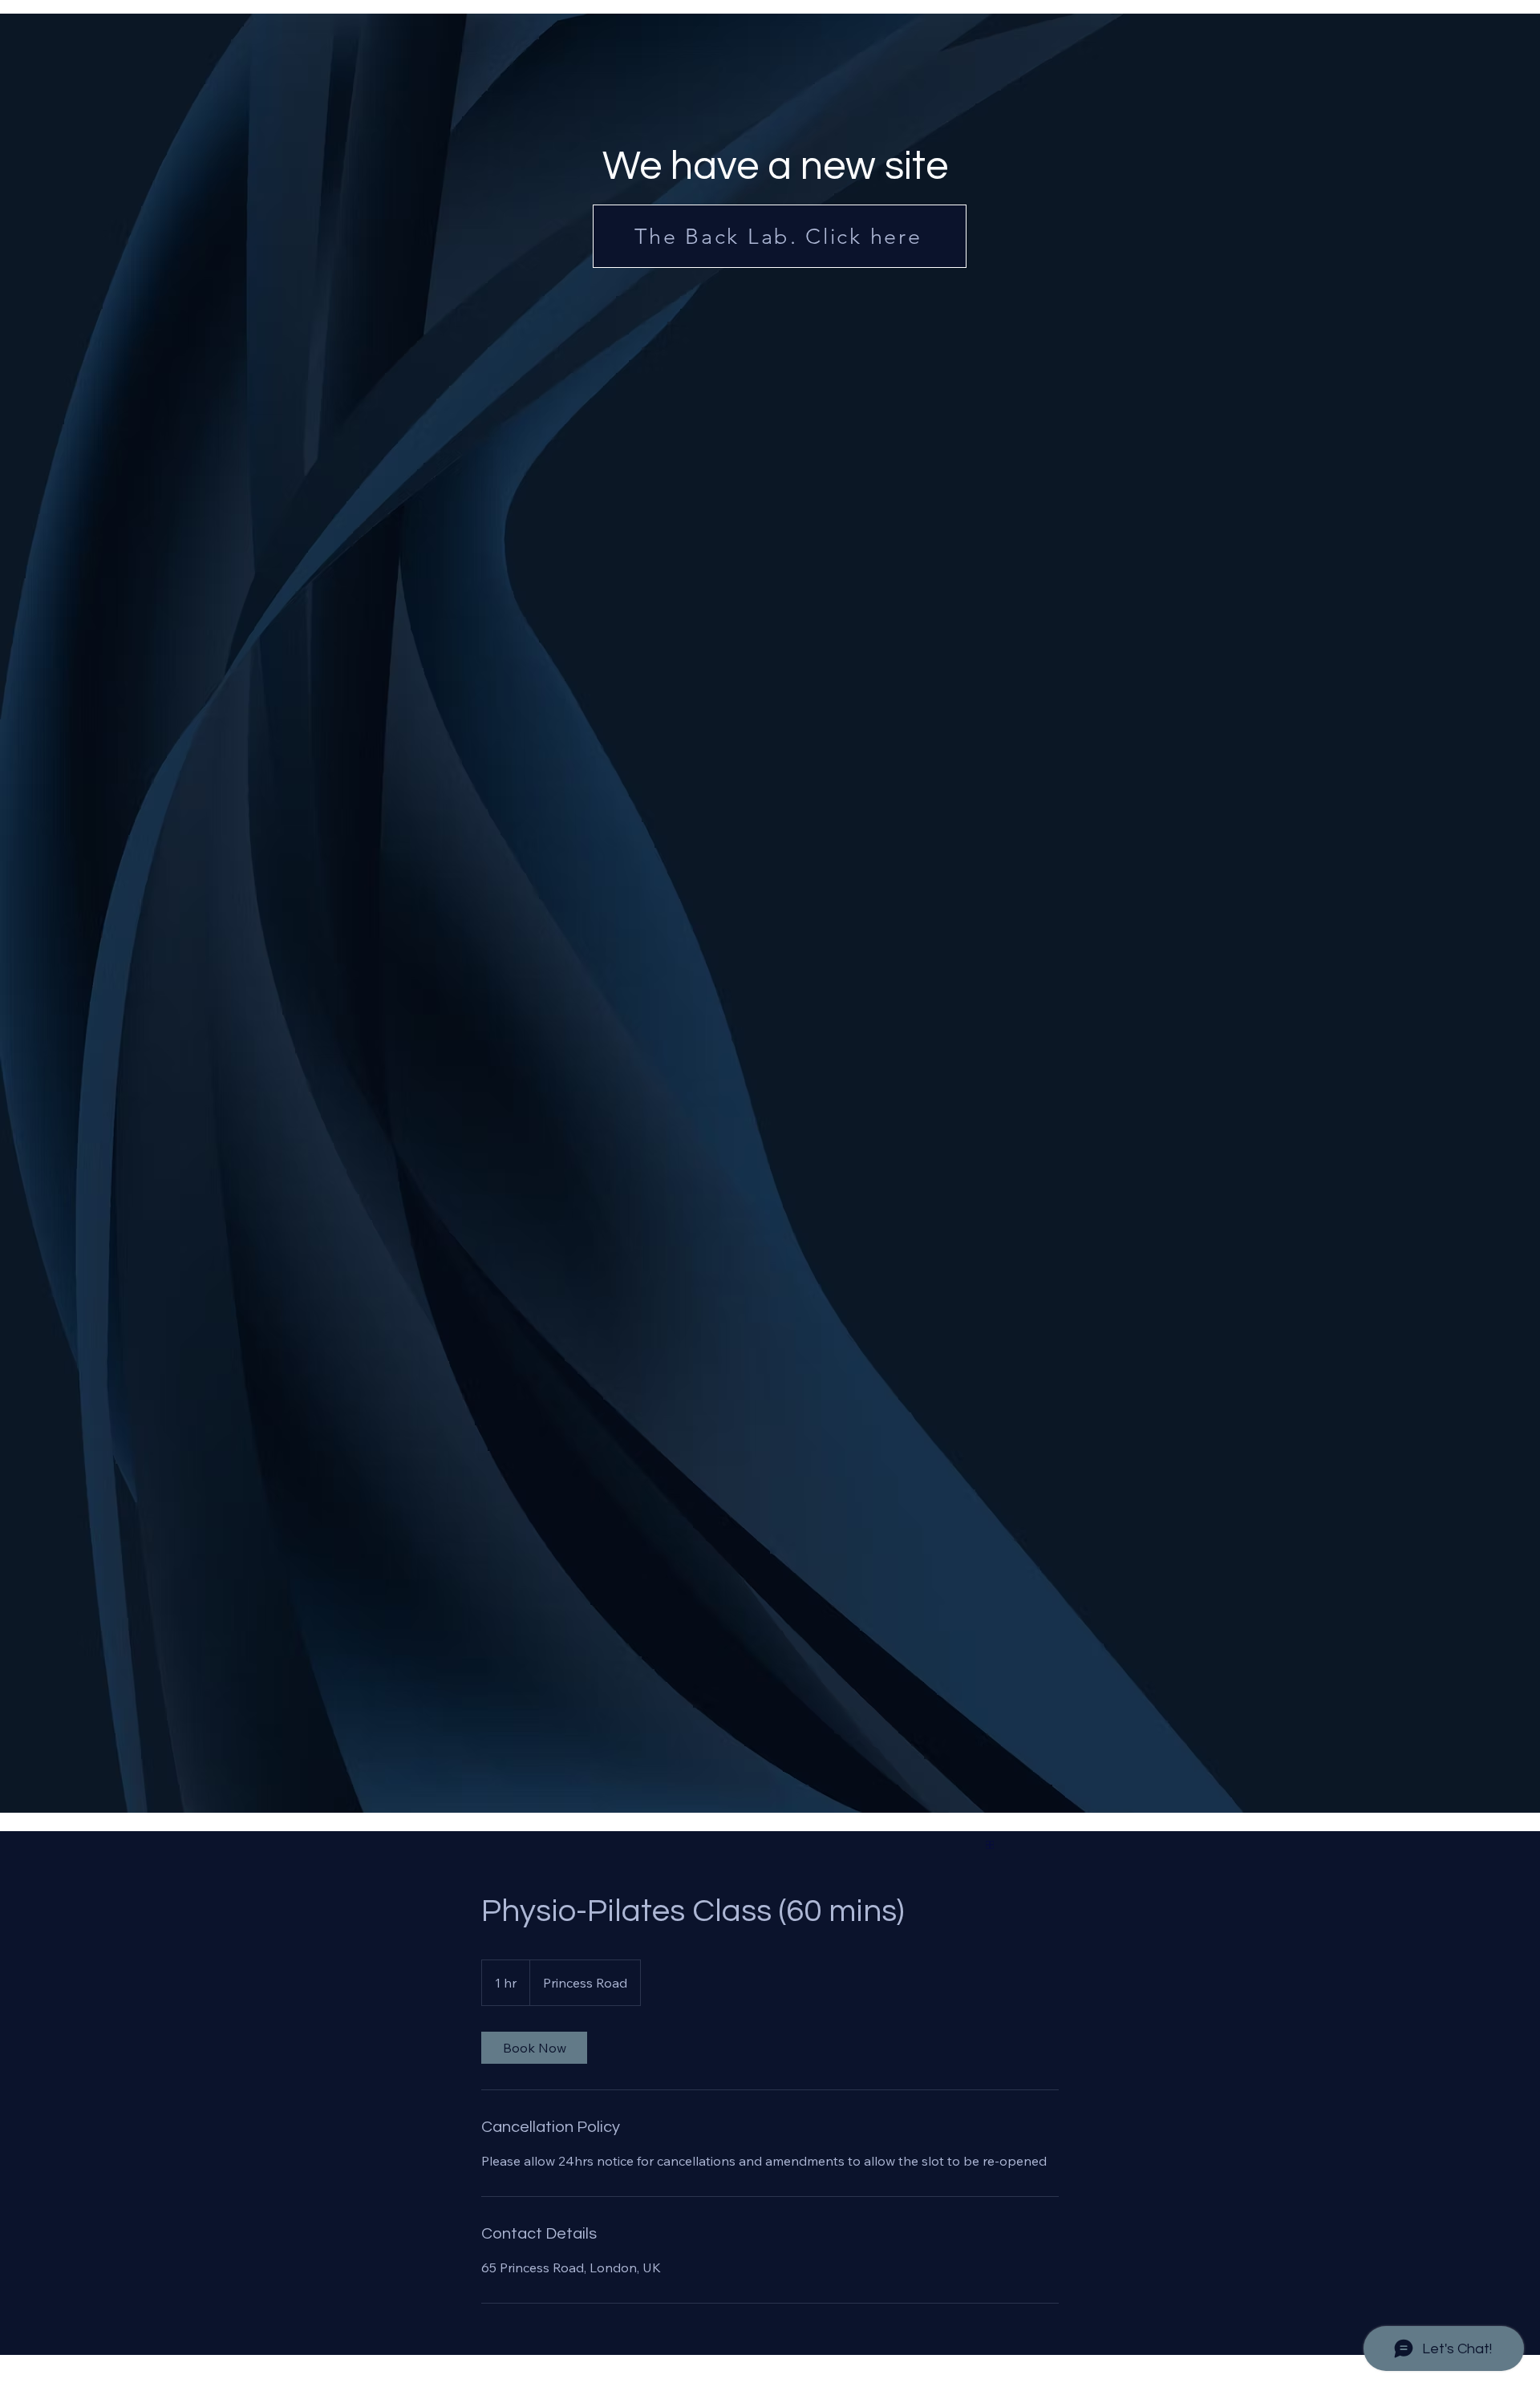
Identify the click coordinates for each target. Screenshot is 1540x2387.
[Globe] (990, 1845)
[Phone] (642, 1818)
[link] (534, 2048)
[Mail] (844, 1818)
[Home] (448, 1815)
